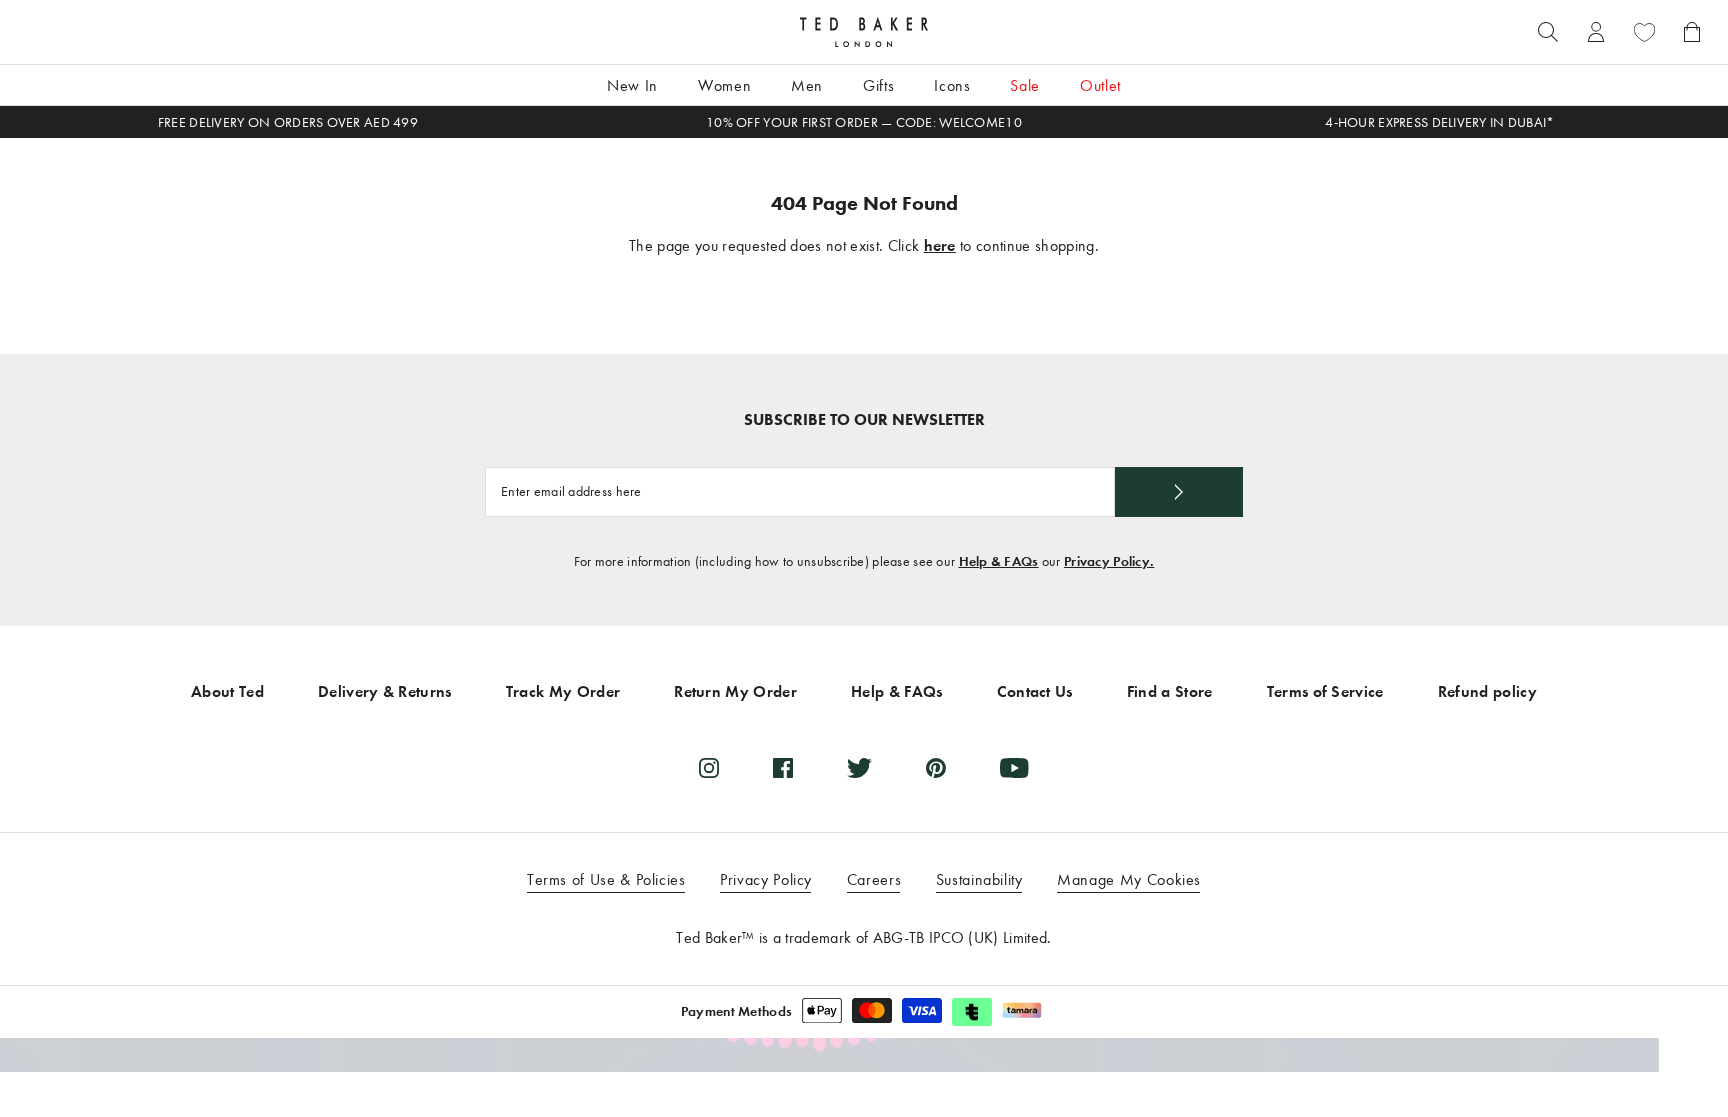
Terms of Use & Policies (606, 879)
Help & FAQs (999, 561)
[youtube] (1014, 768)
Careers (874, 879)
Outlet (1100, 85)
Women (724, 85)
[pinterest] (936, 768)
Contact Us (1035, 691)
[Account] (1596, 32)
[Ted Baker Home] (864, 32)
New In (632, 85)
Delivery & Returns (385, 691)
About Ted (227, 691)
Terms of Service (1325, 691)
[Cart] (1692, 32)
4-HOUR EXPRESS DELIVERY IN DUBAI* (1439, 122)
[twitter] (859, 768)
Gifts (878, 85)
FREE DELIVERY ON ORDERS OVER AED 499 (288, 122)
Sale (1025, 85)
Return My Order (735, 691)
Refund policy (1487, 691)
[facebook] (783, 768)
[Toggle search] (1548, 32)
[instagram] (709, 768)
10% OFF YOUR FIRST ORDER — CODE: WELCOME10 (864, 122)
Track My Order (563, 691)
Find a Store (1170, 691)
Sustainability (979, 879)
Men (807, 85)
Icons (952, 85)
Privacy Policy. (1109, 561)
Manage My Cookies (1129, 879)
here (940, 245)
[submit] (1179, 492)
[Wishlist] (1644, 32)
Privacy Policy (766, 879)
